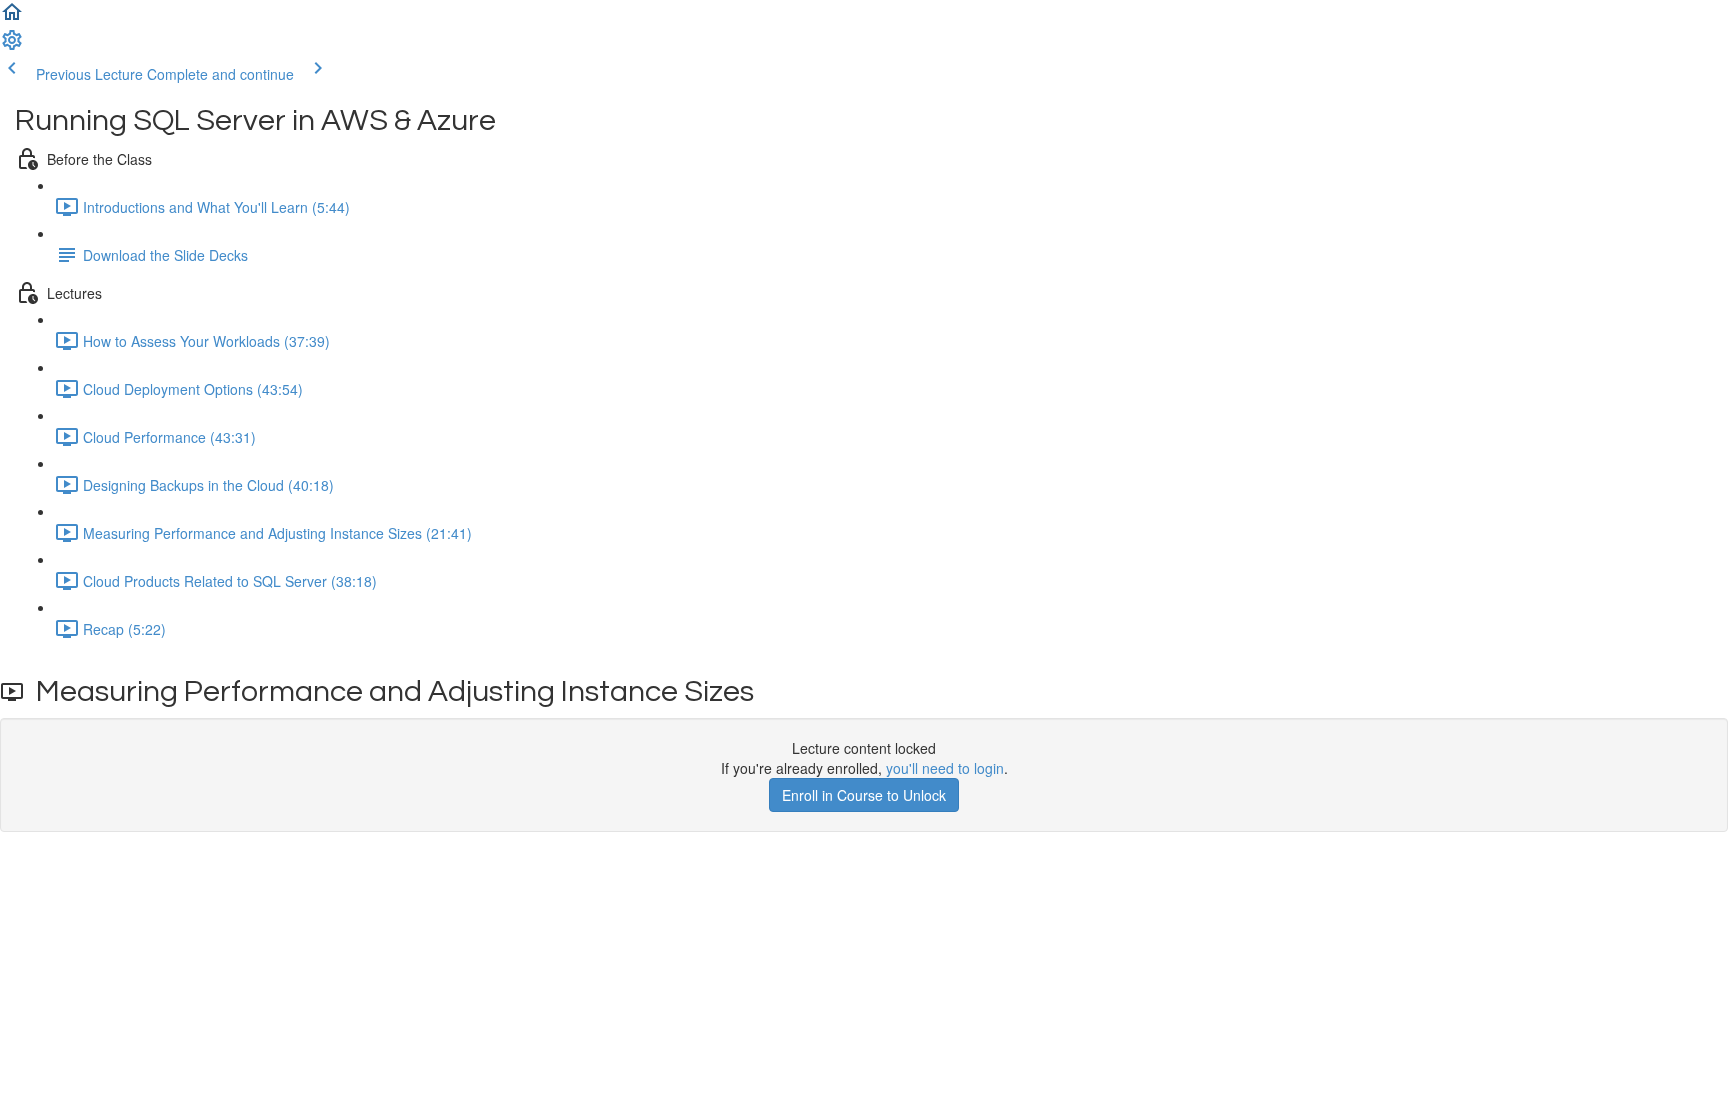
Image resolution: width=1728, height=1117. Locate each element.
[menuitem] (12, 46)
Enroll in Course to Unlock (864, 795)
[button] (12, 18)
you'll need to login (945, 768)
